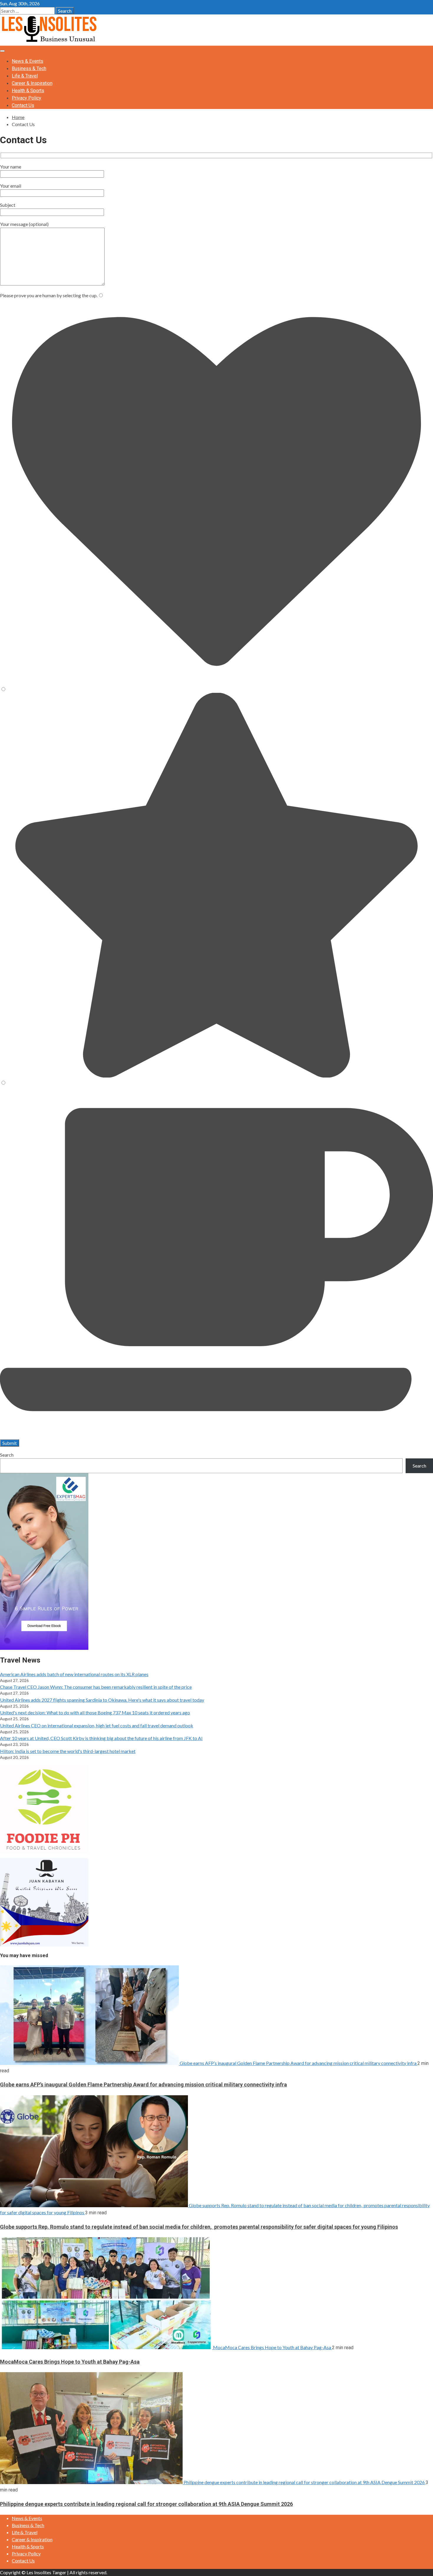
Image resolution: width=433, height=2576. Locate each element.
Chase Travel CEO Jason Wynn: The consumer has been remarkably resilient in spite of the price (96, 1687)
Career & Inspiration (32, 83)
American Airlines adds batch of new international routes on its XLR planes (74, 1674)
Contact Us (23, 105)
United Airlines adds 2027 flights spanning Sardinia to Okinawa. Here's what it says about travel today (102, 1700)
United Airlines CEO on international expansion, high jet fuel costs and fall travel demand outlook (97, 1725)
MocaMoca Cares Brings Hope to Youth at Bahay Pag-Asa (272, 2347)
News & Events (28, 61)
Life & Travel (25, 76)
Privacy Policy (27, 98)
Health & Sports (28, 91)
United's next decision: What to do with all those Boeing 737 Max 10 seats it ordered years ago (95, 1712)
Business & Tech (29, 68)
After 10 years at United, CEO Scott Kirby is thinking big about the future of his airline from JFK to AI (101, 1738)
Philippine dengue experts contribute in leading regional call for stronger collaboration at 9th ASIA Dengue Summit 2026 (304, 2482)
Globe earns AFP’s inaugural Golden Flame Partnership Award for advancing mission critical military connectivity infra (298, 2063)
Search (7, 1455)
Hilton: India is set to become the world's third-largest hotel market (68, 1751)
